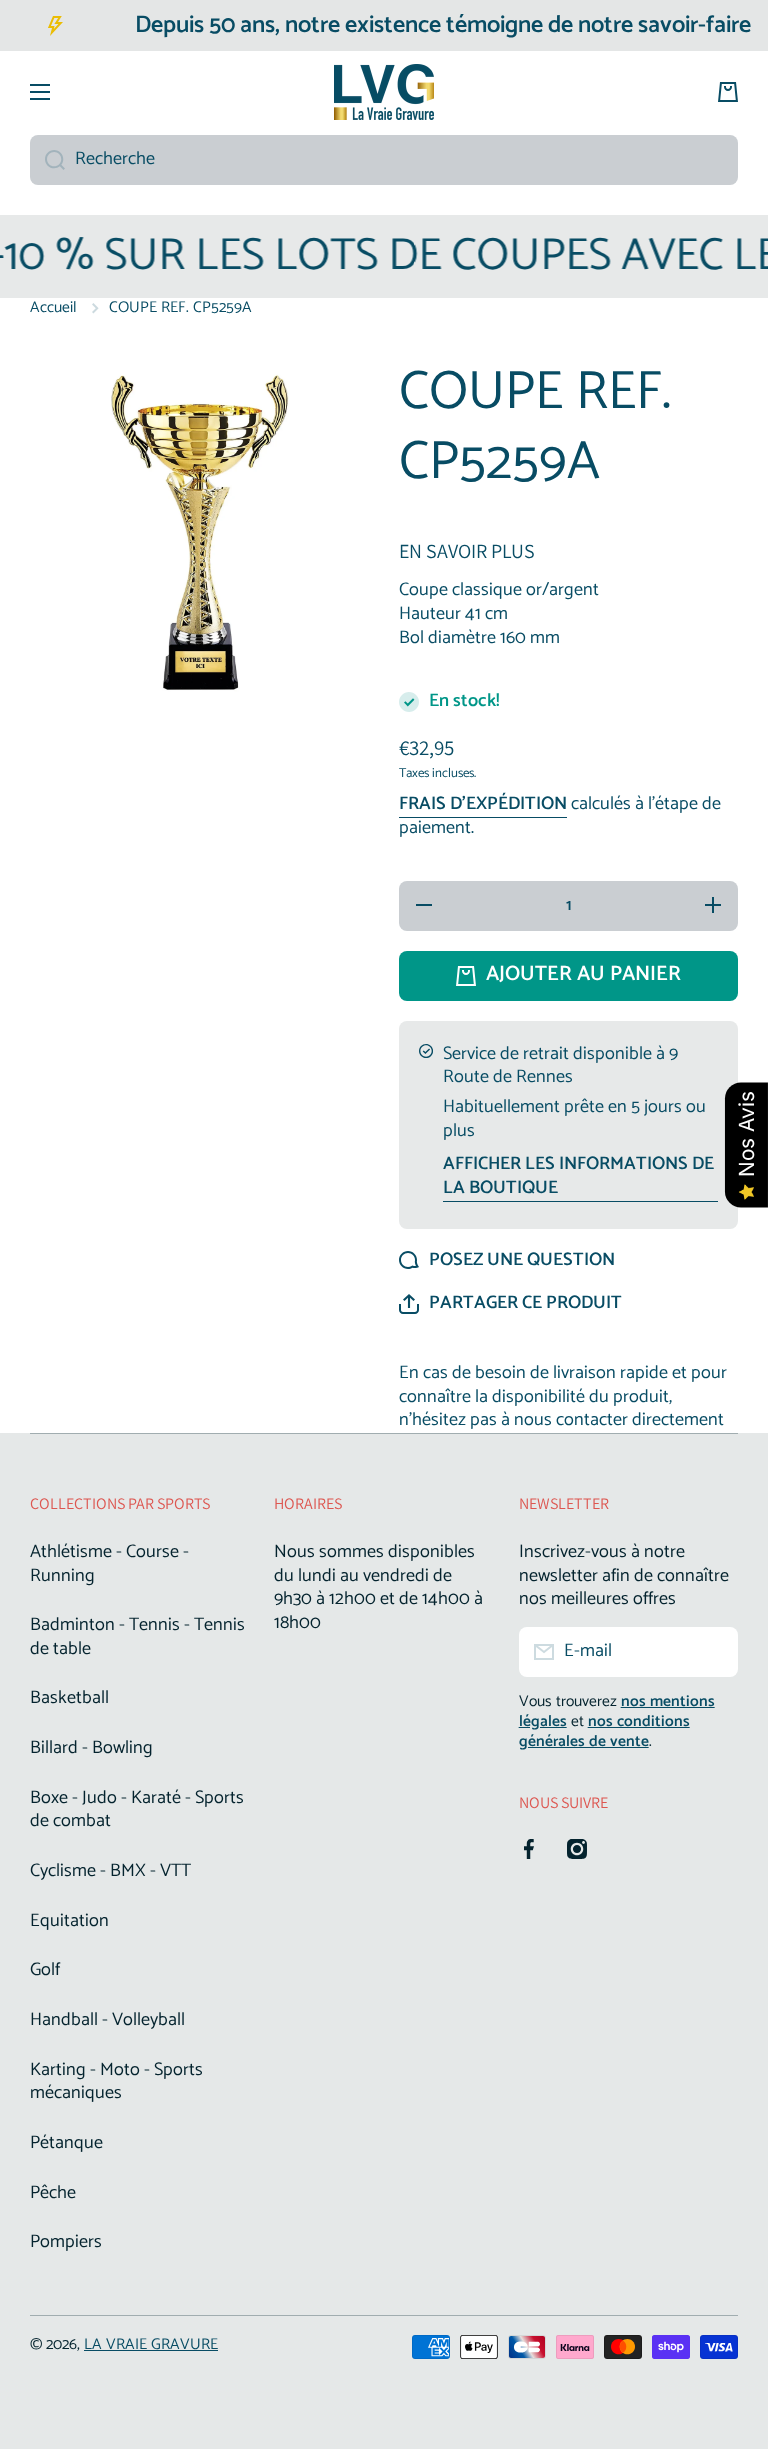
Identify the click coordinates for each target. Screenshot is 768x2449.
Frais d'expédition (483, 805)
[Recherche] (47, 160)
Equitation (69, 1921)
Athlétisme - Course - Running (109, 1564)
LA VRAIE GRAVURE (151, 2344)
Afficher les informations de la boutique (578, 1176)
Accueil (53, 308)
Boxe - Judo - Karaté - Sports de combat (137, 1810)
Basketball (69, 1698)
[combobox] (384, 160)
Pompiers (66, 2241)
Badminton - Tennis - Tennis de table (137, 1637)
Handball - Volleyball (107, 2020)
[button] (510, 1304)
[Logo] (384, 92)
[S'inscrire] (713, 1652)
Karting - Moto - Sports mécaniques (116, 2082)
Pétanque (66, 2143)
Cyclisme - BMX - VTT (110, 1871)
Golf (45, 1970)
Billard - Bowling (91, 1748)
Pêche (53, 2193)
